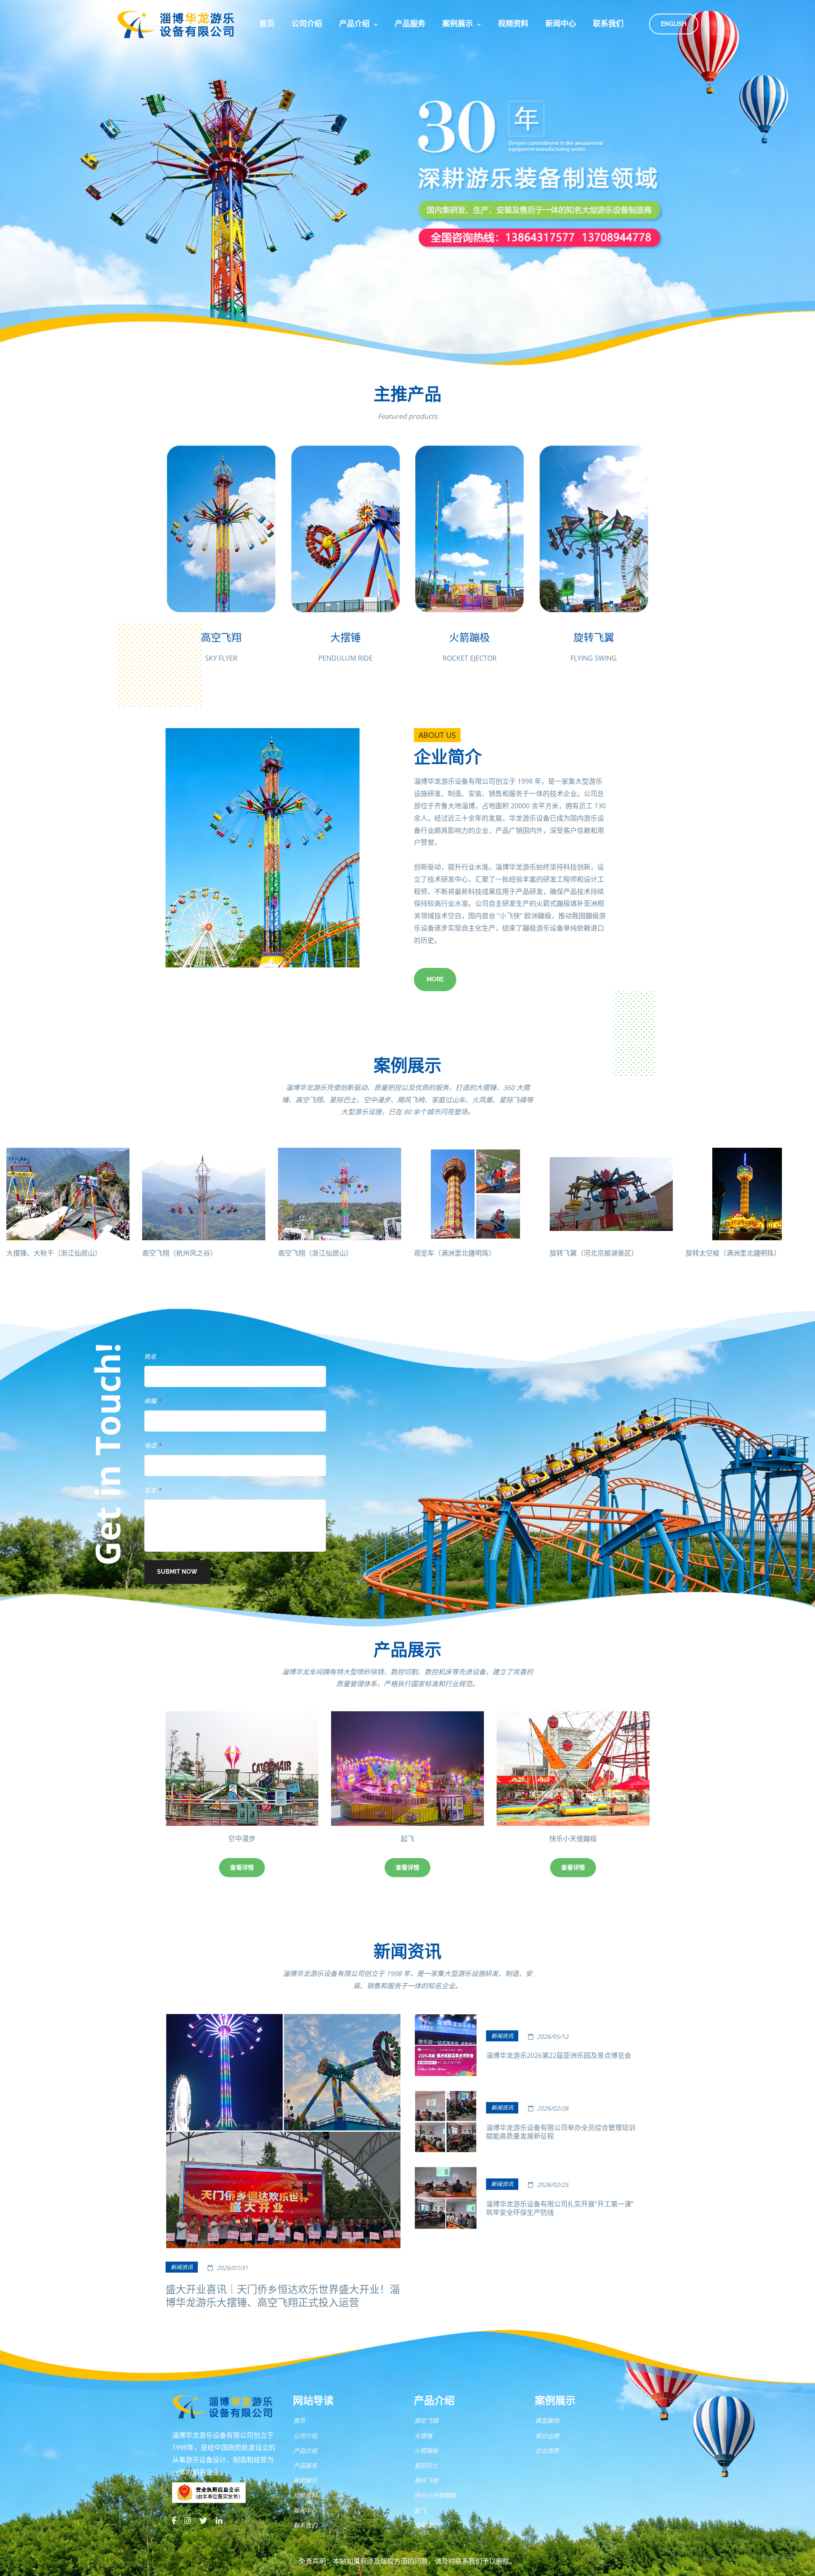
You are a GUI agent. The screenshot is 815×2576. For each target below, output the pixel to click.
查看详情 (252, 1867)
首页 (267, 24)
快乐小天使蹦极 (252, 1839)
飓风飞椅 (417, 1839)
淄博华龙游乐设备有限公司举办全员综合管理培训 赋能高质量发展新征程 (561, 2132)
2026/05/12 (552, 2036)
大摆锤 (423, 2436)
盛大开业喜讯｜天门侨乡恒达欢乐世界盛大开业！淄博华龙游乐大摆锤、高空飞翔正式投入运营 (283, 2296)
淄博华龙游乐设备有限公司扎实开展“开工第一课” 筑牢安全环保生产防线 (560, 2208)
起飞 (420, 2510)
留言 (153, 1490)
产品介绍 (354, 24)
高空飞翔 (426, 2420)
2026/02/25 (552, 2185)
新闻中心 (561, 24)
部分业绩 (547, 2436)
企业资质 (547, 2451)
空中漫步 (426, 2525)
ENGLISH (674, 24)
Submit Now (177, 1572)
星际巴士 (583, 1839)
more (435, 979)
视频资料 (513, 24)
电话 (153, 1445)
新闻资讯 (182, 2267)
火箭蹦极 (426, 2451)
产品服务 (410, 24)
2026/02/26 (552, 2108)
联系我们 (608, 24)
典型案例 (547, 2420)
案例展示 (458, 24)
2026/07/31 (231, 2268)
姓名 (150, 1356)
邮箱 (153, 1401)
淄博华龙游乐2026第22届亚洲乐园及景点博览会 (559, 2055)
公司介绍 (307, 24)
